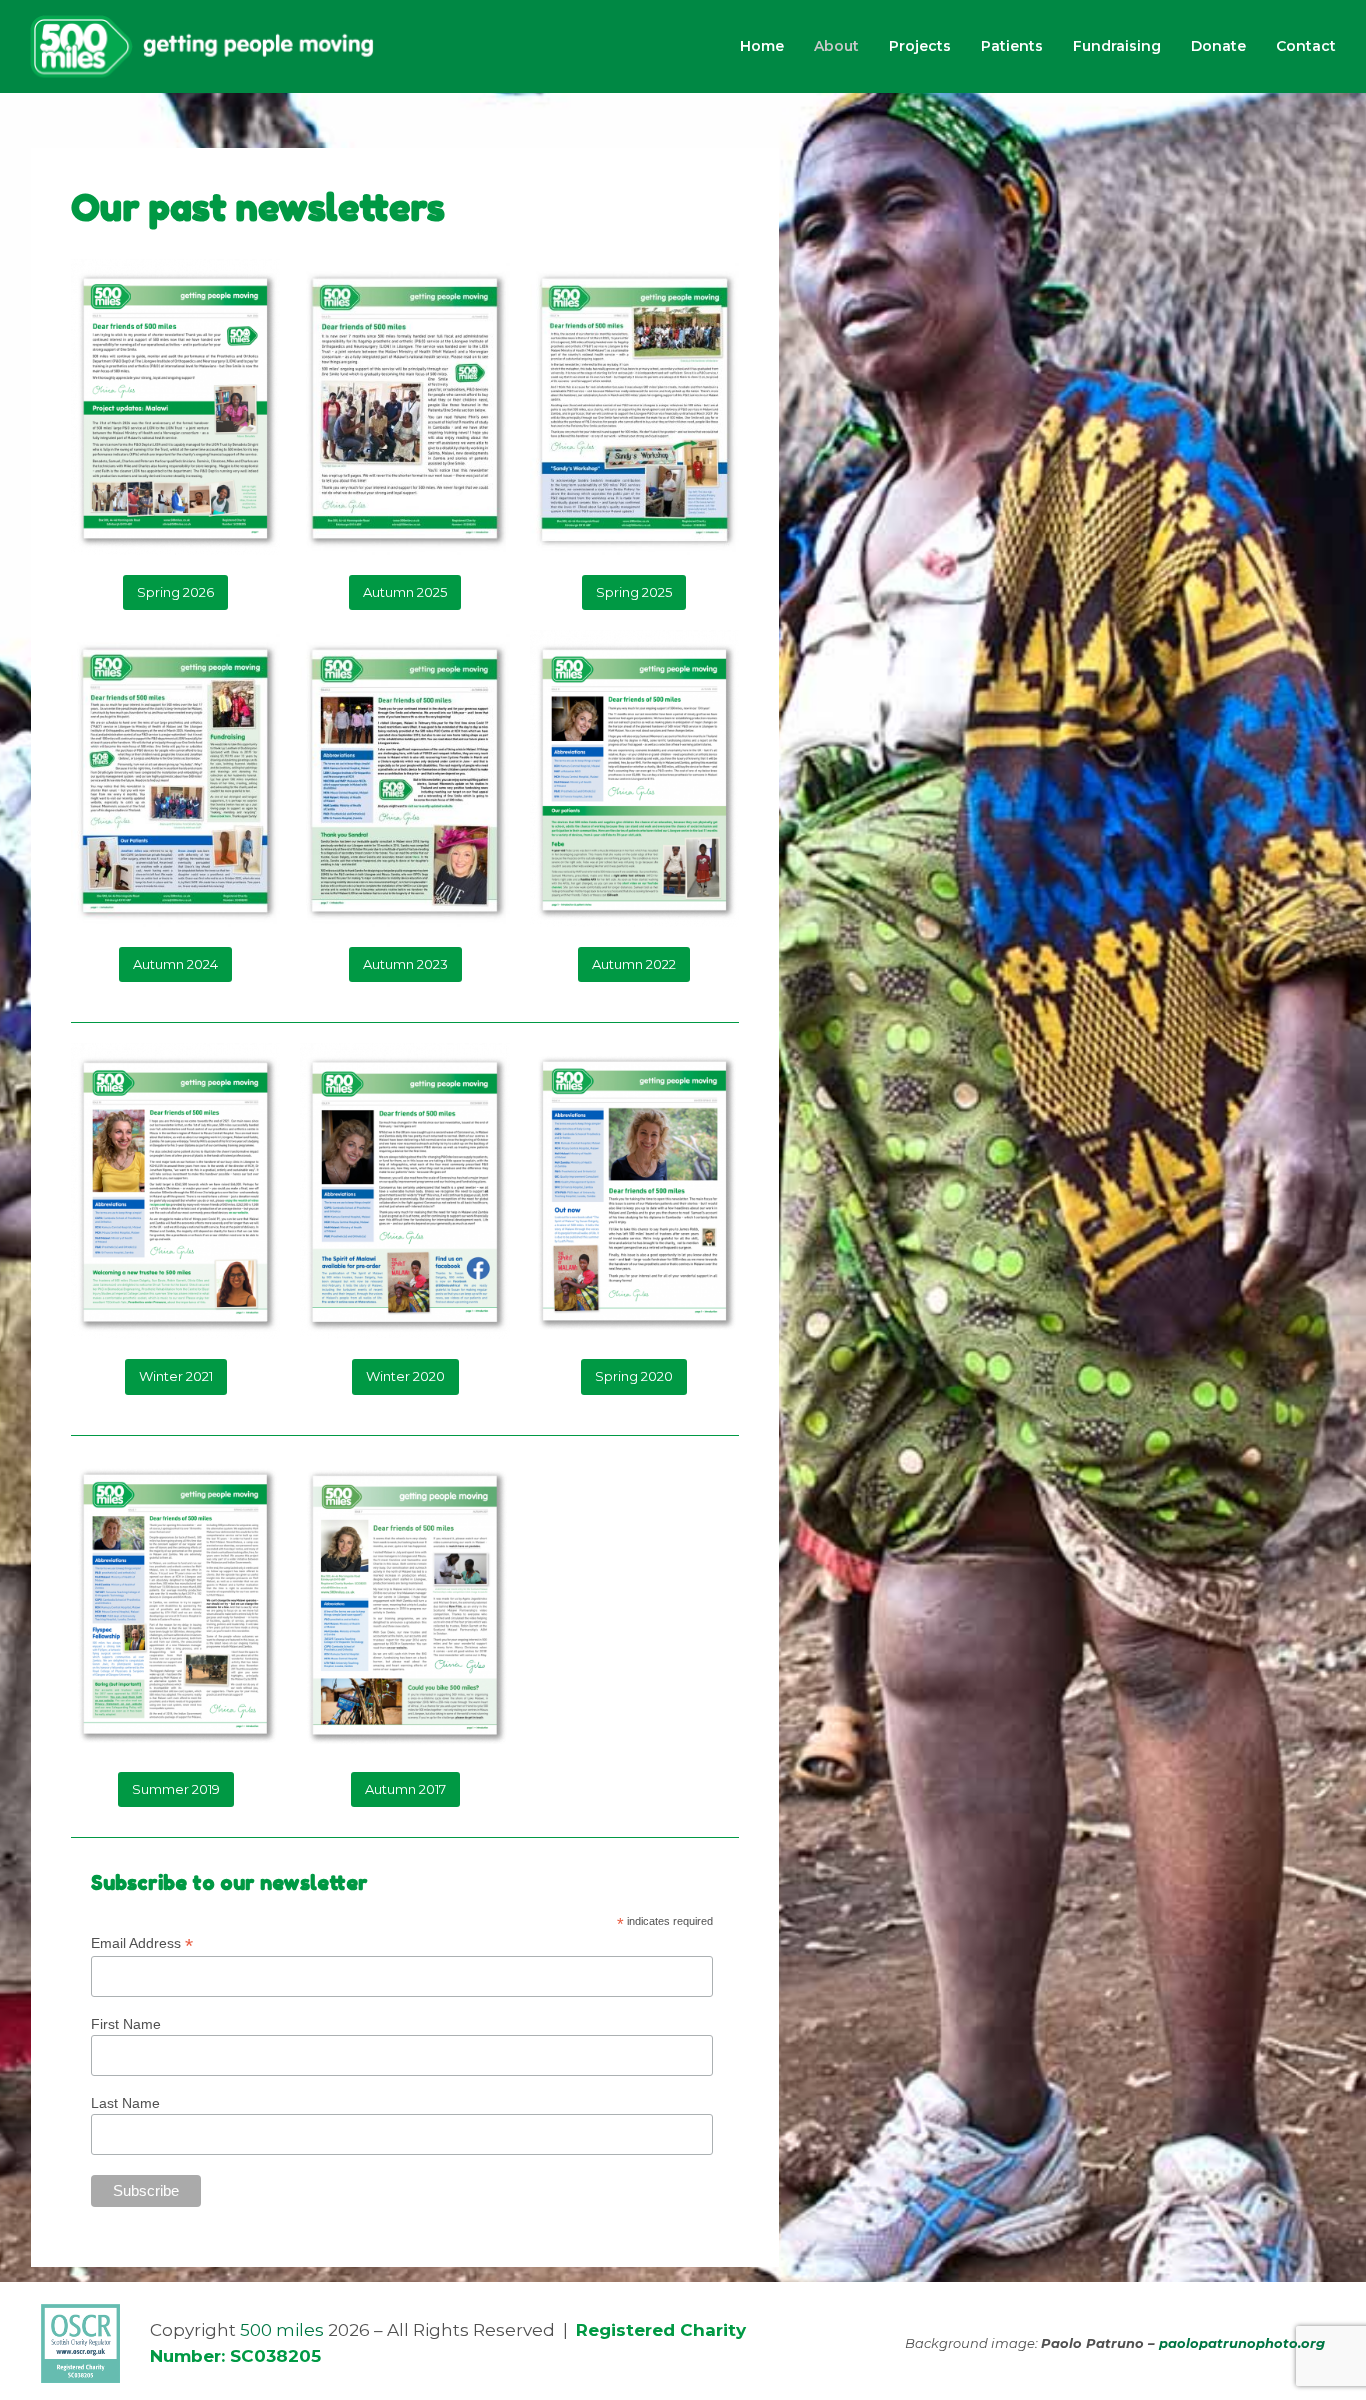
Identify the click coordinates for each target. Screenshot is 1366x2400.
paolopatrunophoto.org (1242, 2343)
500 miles (282, 2330)
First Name (126, 2024)
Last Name (125, 2103)
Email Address (142, 1943)
